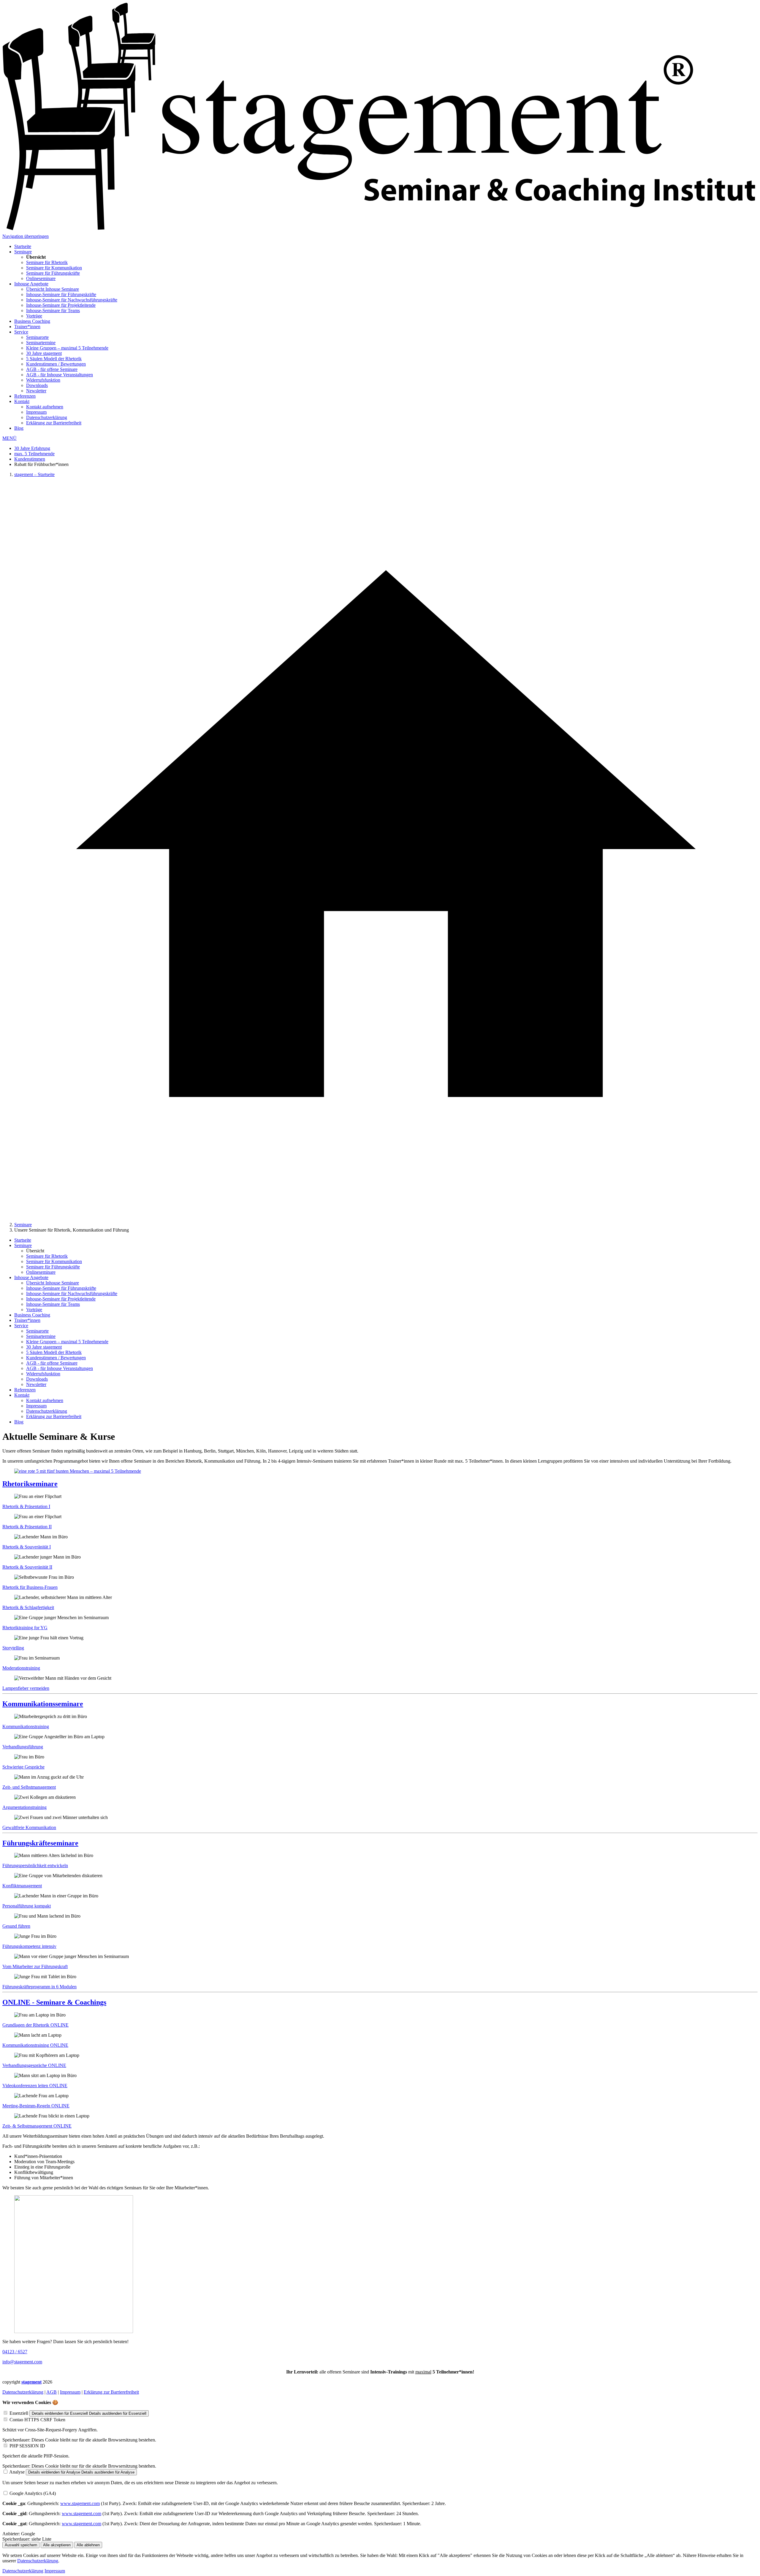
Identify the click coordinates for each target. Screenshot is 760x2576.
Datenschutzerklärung (47, 417)
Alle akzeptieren (57, 2545)
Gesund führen (16, 1926)
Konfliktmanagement (22, 1886)
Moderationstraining (21, 1668)
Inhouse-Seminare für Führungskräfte (61, 294)
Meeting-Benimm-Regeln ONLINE (36, 2106)
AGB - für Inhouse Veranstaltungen (60, 375)
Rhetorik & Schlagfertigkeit (28, 1607)
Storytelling (13, 1648)
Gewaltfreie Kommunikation (29, 1827)
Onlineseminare (41, 278)
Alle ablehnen (88, 2545)
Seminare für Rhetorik (47, 262)
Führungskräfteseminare (40, 1843)
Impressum (36, 412)
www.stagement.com (80, 2503)
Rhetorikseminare (30, 1484)
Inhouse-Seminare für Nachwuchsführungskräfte (72, 300)
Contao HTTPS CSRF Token (37, 2420)
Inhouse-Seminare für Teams (53, 310)
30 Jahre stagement (44, 353)
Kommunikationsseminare (43, 1704)
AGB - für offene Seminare (52, 369)
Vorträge (34, 316)
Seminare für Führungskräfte (53, 273)
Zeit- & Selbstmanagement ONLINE (37, 2126)
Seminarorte (37, 337)
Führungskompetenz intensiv (29, 1946)
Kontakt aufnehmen (45, 407)
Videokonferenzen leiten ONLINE (35, 2086)
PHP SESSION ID (27, 2446)
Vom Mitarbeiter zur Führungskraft (35, 1966)
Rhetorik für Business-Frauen (30, 1587)
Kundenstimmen (30, 459)
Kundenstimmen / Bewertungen (56, 364)
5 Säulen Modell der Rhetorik (54, 359)
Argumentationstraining (24, 1807)
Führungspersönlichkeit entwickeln (35, 1865)
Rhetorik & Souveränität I (27, 1547)
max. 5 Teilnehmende (34, 454)
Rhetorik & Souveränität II (27, 1567)
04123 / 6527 (15, 2352)
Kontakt (22, 401)
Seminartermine (41, 343)
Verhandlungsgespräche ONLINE (34, 2065)
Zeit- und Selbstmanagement (29, 1787)
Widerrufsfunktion (43, 380)
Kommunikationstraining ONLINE (35, 2045)
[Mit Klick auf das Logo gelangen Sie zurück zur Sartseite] (380, 231)
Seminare (23, 252)
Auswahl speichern (21, 2545)
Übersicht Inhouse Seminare (53, 289)
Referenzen (25, 396)
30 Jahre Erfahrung (32, 448)
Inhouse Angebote (31, 284)
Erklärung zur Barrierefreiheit (54, 423)
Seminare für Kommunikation (54, 268)
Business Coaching (32, 321)
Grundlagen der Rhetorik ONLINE (35, 2025)
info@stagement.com (22, 2362)
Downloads (37, 385)
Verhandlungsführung (23, 1747)
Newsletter (36, 391)
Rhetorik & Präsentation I (26, 1506)
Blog (19, 428)
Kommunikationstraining (26, 1726)
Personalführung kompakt (27, 1906)
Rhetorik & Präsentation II (27, 1527)
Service (21, 332)
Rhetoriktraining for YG (25, 1628)
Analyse (17, 2472)
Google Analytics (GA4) (33, 2493)
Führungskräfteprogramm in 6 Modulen (39, 1987)
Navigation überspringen (26, 236)
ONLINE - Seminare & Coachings (54, 2002)
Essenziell (19, 2413)
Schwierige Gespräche (23, 1767)
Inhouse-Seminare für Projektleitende (61, 305)
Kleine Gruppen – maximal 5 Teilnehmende (67, 348)
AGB (52, 2392)
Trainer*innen (27, 327)
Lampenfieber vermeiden (26, 1688)
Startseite (23, 246)
